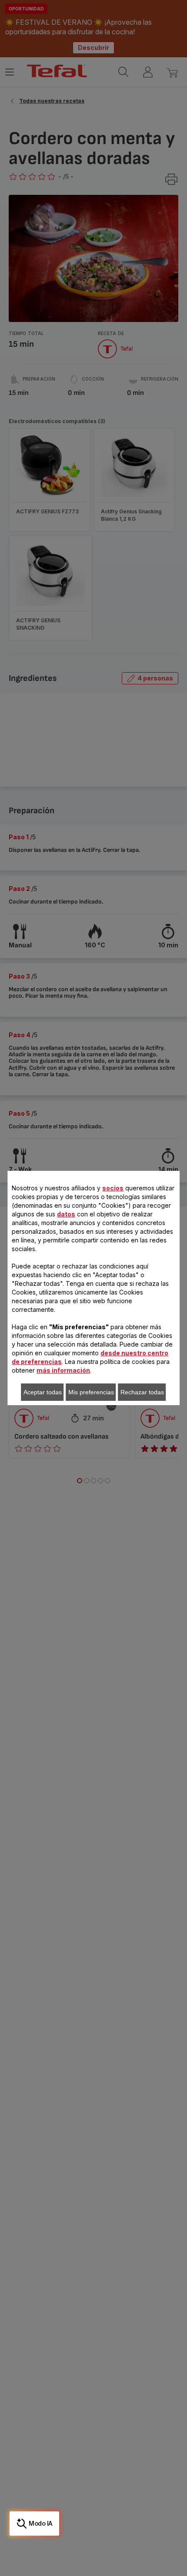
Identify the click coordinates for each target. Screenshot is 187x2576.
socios (113, 1188)
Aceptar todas (43, 1392)
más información (63, 1370)
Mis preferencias (91, 1392)
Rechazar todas (142, 1392)
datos (66, 1214)
